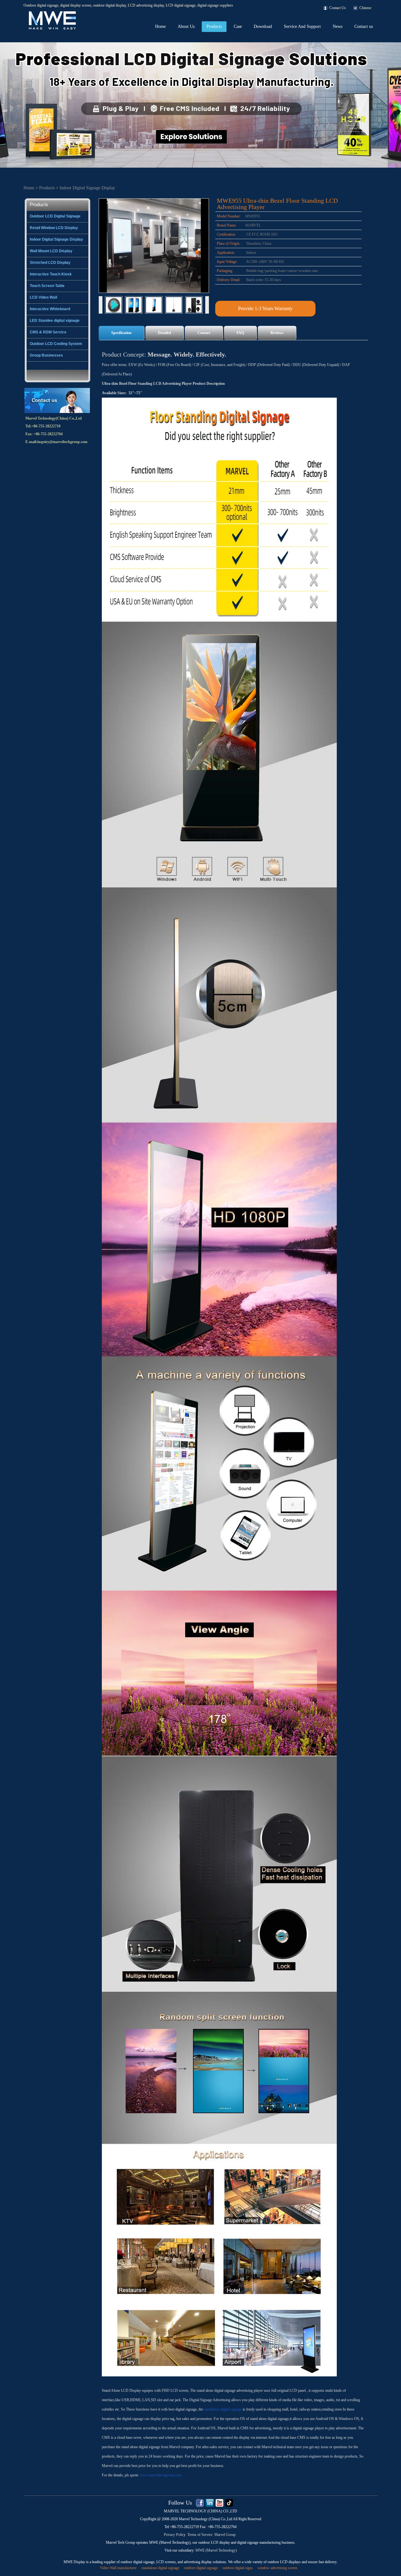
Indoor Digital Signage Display (87, 188)
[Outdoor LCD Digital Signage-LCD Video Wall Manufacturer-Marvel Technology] (52, 13)
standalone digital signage (223, 2409)
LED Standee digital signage (55, 321)
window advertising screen (277, 2568)
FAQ (240, 333)
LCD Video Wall (43, 297)
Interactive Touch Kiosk (51, 274)
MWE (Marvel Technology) (216, 2550)
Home (160, 26)
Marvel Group (225, 2535)
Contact (204, 333)
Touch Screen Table (47, 286)
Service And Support (302, 26)
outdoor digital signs (238, 2568)
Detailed (164, 333)
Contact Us (338, 8)
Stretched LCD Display (50, 263)
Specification (121, 333)
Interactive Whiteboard (50, 309)
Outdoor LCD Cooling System (56, 344)
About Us (186, 26)
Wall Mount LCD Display (51, 251)
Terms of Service (200, 2535)
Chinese (365, 8)
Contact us (364, 26)
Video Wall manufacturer (118, 2568)
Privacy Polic (174, 2535)
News (338, 26)
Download (263, 26)
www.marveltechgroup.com (161, 2475)
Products (214, 26)
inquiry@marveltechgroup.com (62, 442)
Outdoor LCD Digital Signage (55, 216)
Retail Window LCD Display (54, 228)
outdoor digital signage (201, 2568)
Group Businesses (46, 355)
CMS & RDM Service (48, 332)
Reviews (277, 333)
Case (238, 26)
